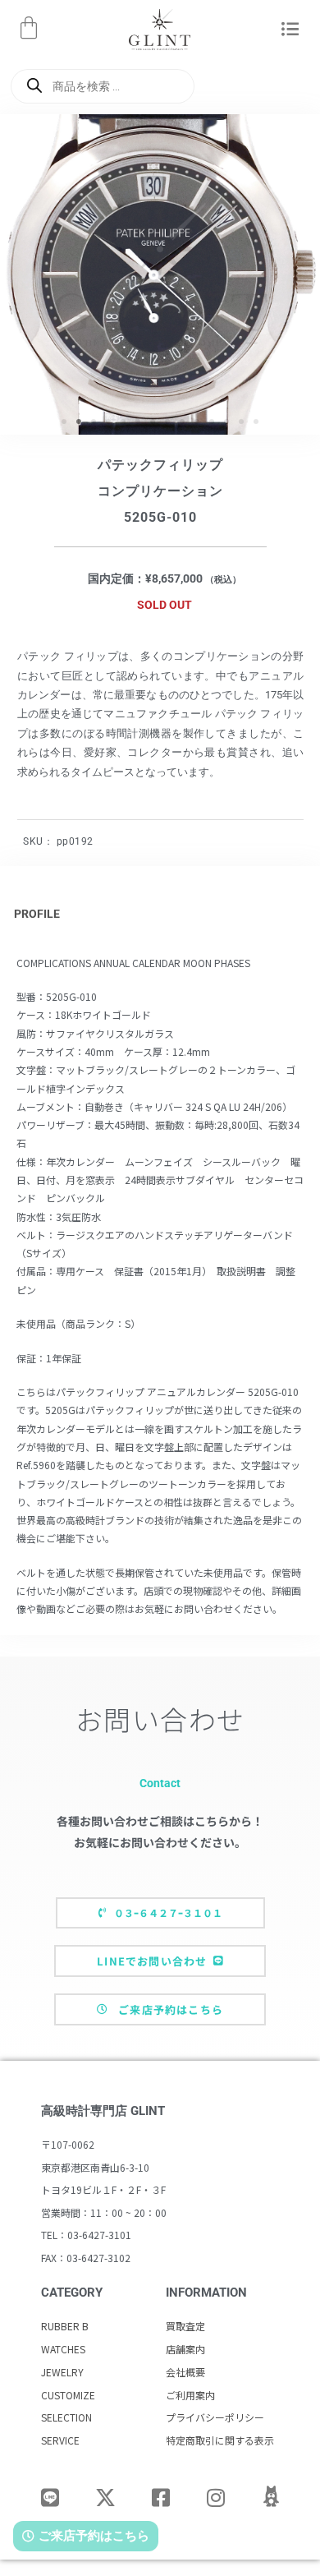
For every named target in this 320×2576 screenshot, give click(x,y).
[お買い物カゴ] (29, 28)
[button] (290, 30)
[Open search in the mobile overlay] (103, 86)
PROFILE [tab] (37, 914)
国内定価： (117, 578)
